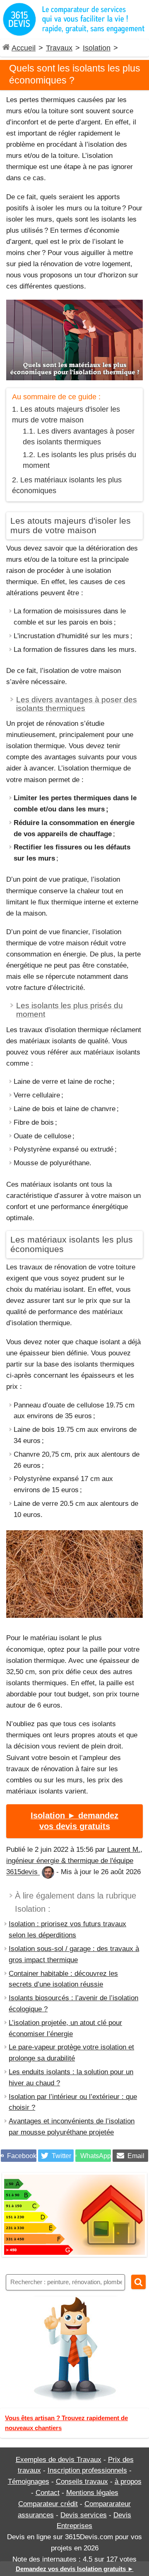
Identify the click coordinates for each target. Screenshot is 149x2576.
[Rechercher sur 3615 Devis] (138, 2282)
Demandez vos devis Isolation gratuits (75, 2569)
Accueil (24, 48)
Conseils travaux (82, 2482)
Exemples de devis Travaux (59, 2460)
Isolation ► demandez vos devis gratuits (74, 1821)
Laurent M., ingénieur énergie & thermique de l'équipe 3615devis (74, 1861)
